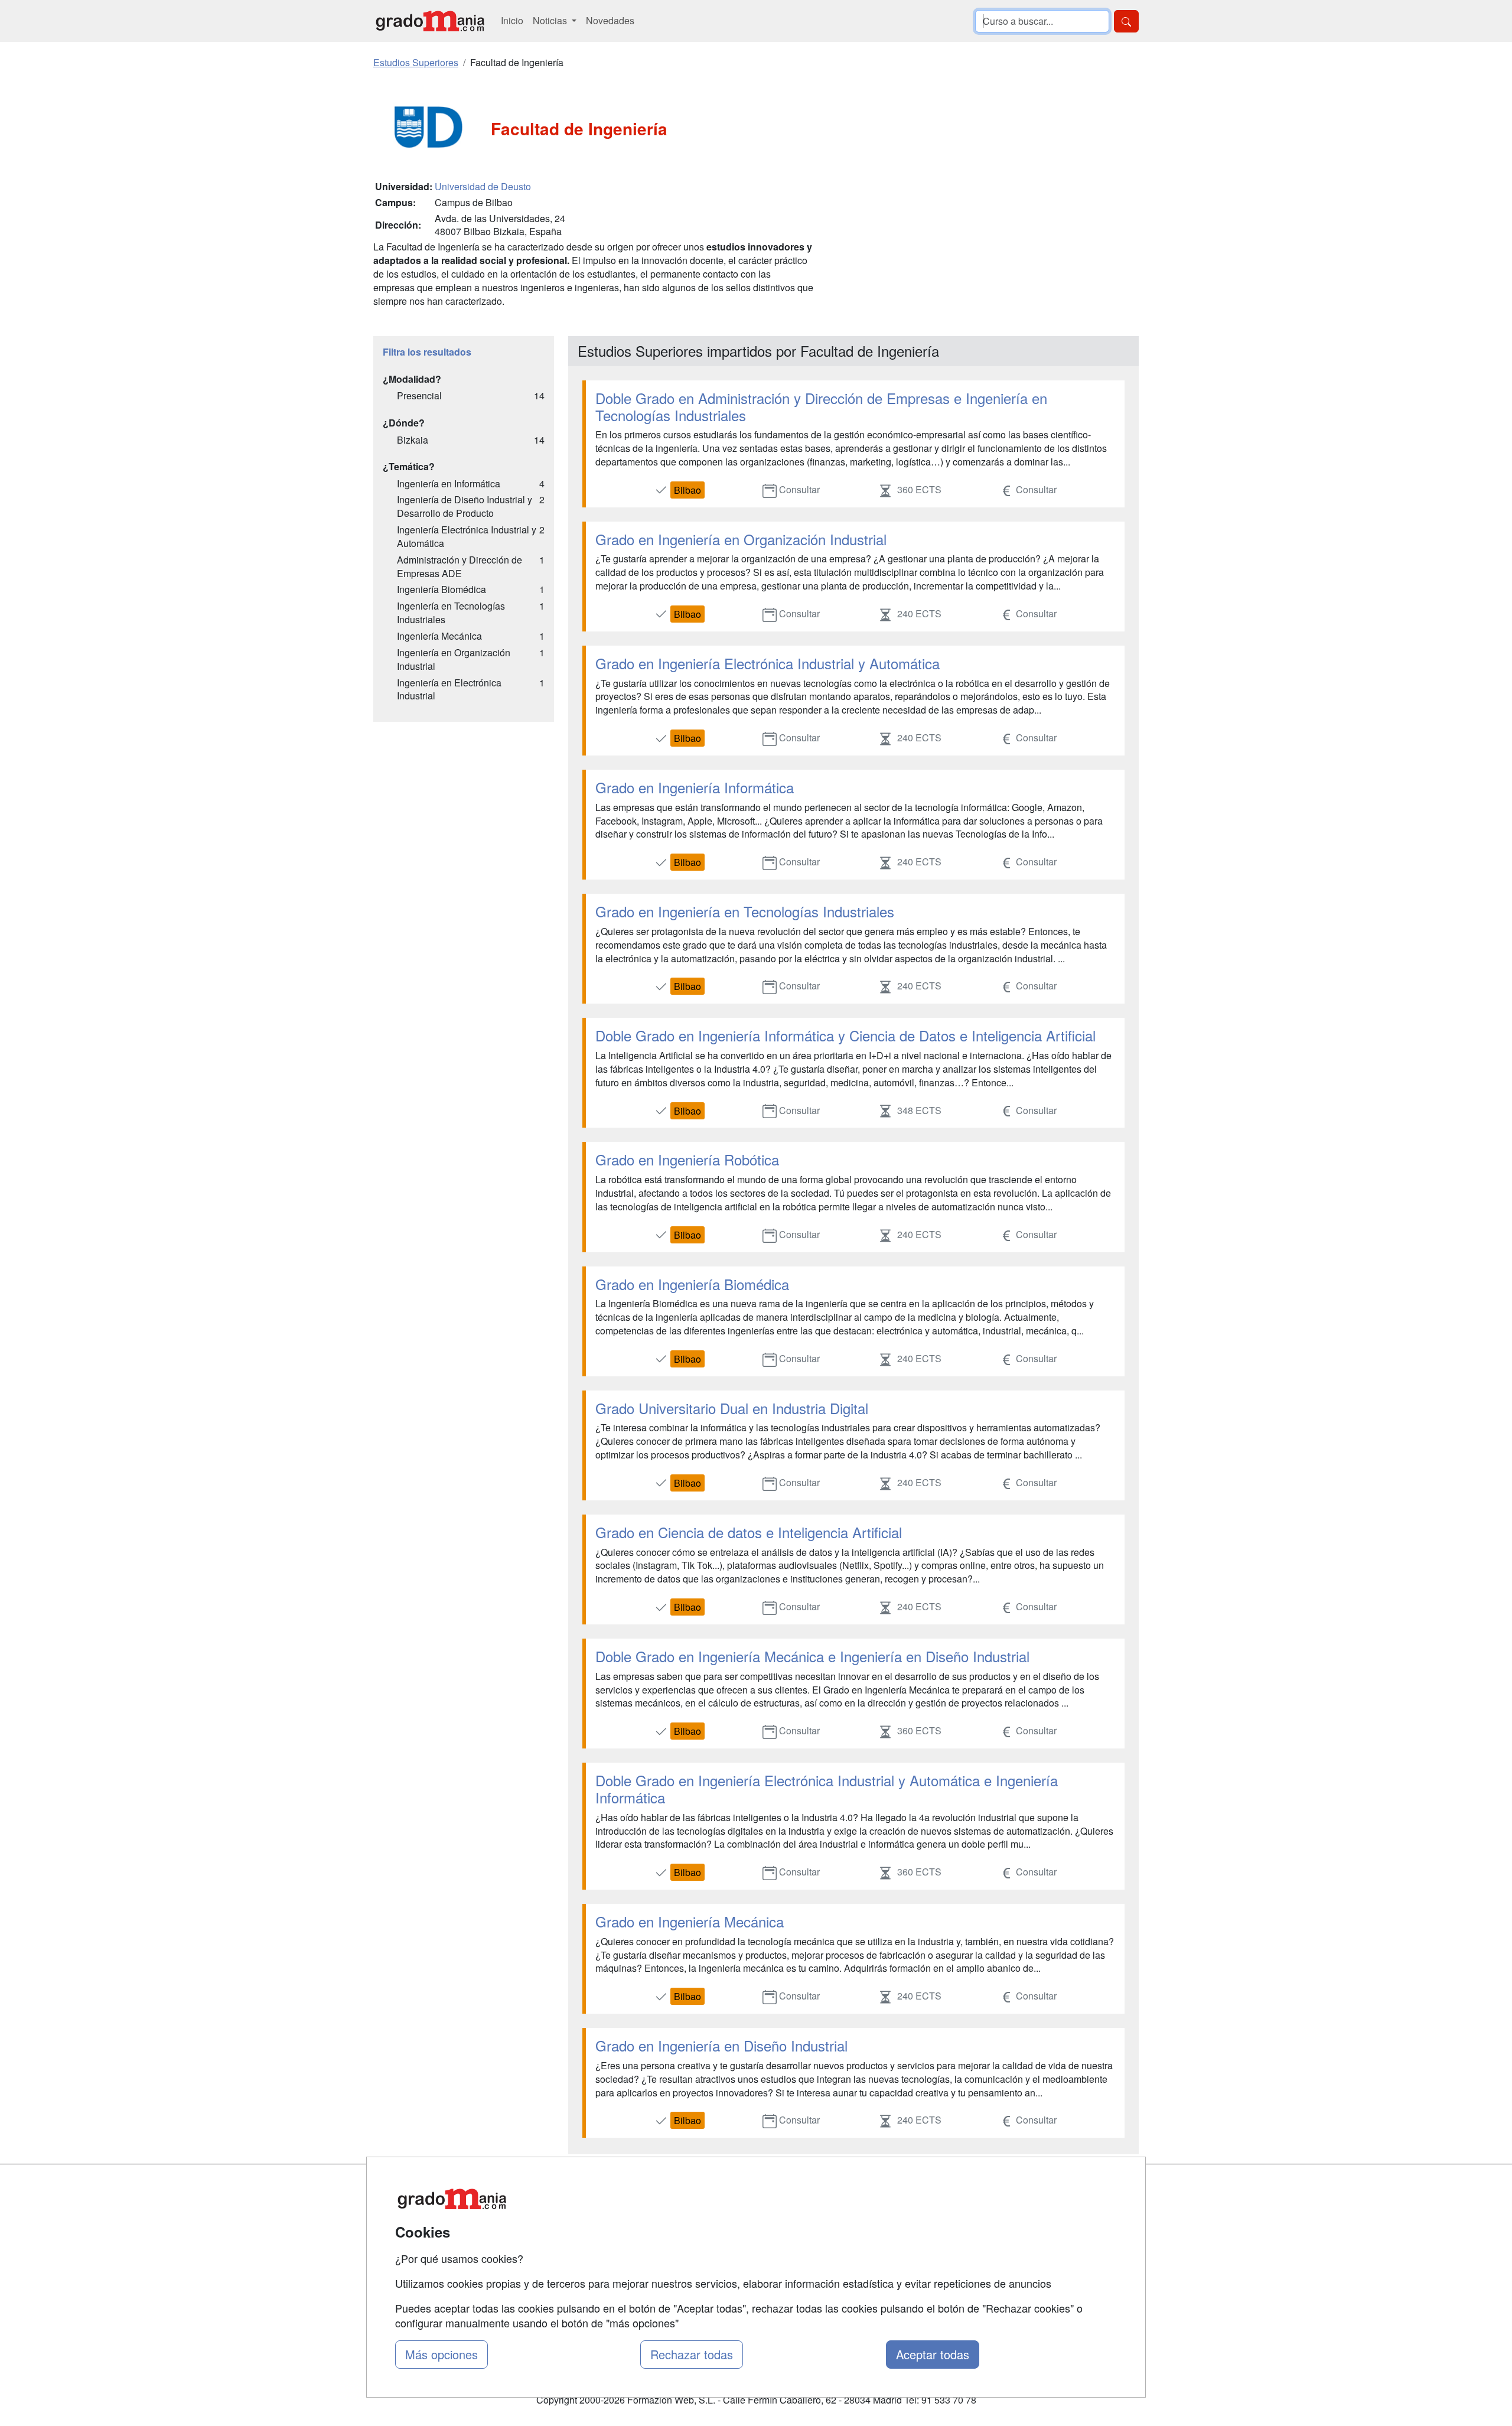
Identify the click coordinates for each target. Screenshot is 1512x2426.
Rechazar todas (692, 2354)
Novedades (610, 20)
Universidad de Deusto (483, 186)
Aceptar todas (933, 2354)
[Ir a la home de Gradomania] (430, 21)
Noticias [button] (551, 20)
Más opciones (441, 2354)
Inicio (512, 20)
